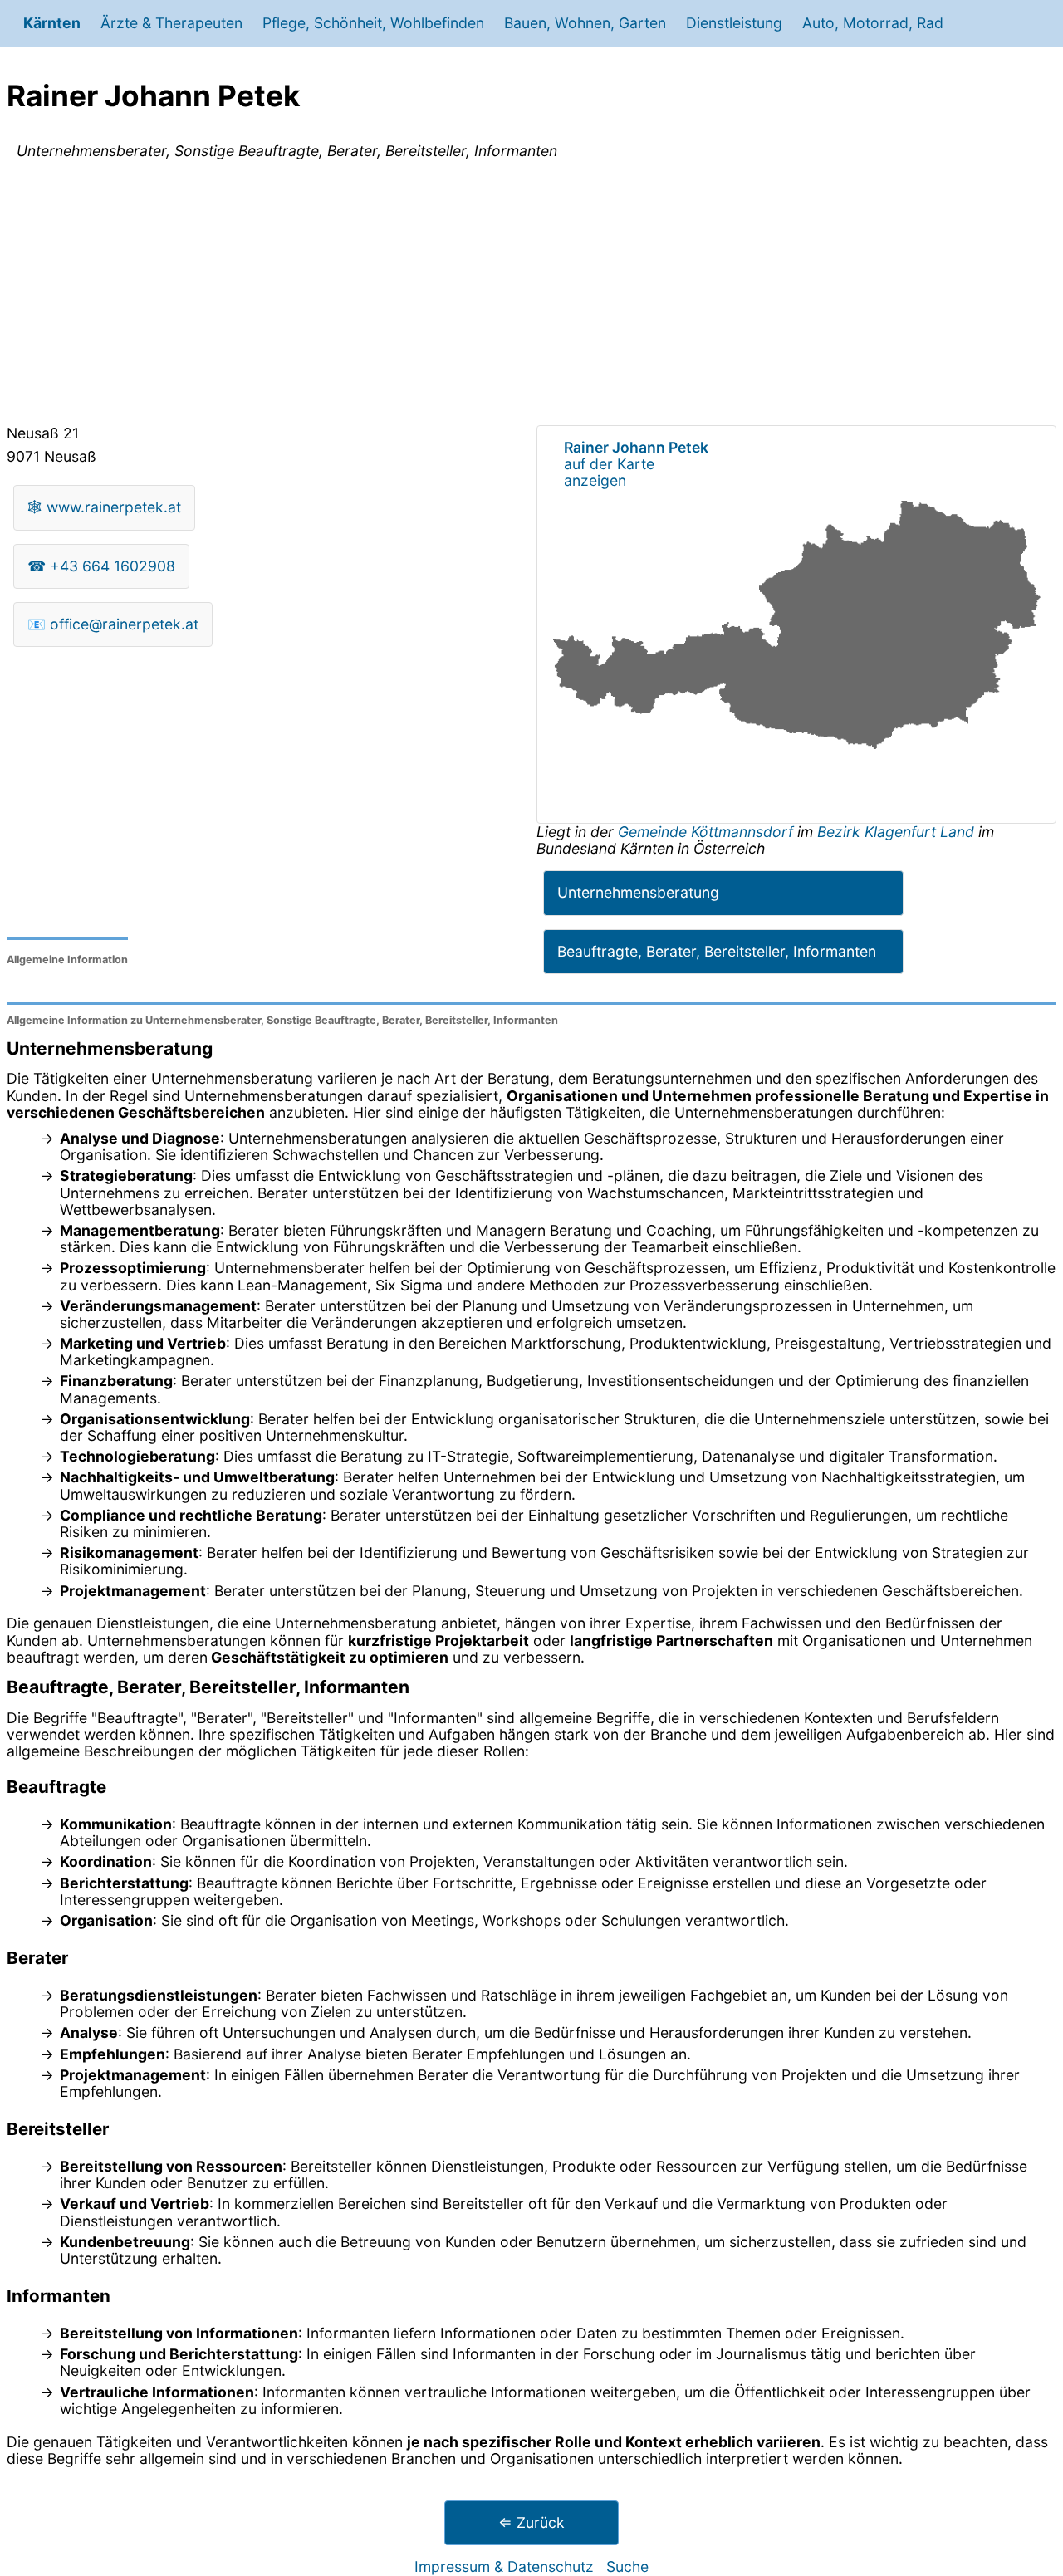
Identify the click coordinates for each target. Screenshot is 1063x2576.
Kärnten (52, 23)
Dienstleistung (734, 23)
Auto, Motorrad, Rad (873, 23)
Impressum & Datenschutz (504, 2566)
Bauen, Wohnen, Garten (585, 23)
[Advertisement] (531, 296)
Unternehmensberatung (638, 892)
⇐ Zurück (531, 2522)
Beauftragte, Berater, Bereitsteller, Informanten (717, 951)
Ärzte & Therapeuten (171, 23)
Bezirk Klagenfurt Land (896, 832)
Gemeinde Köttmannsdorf (708, 832)
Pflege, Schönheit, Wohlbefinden (373, 23)
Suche (627, 2566)
